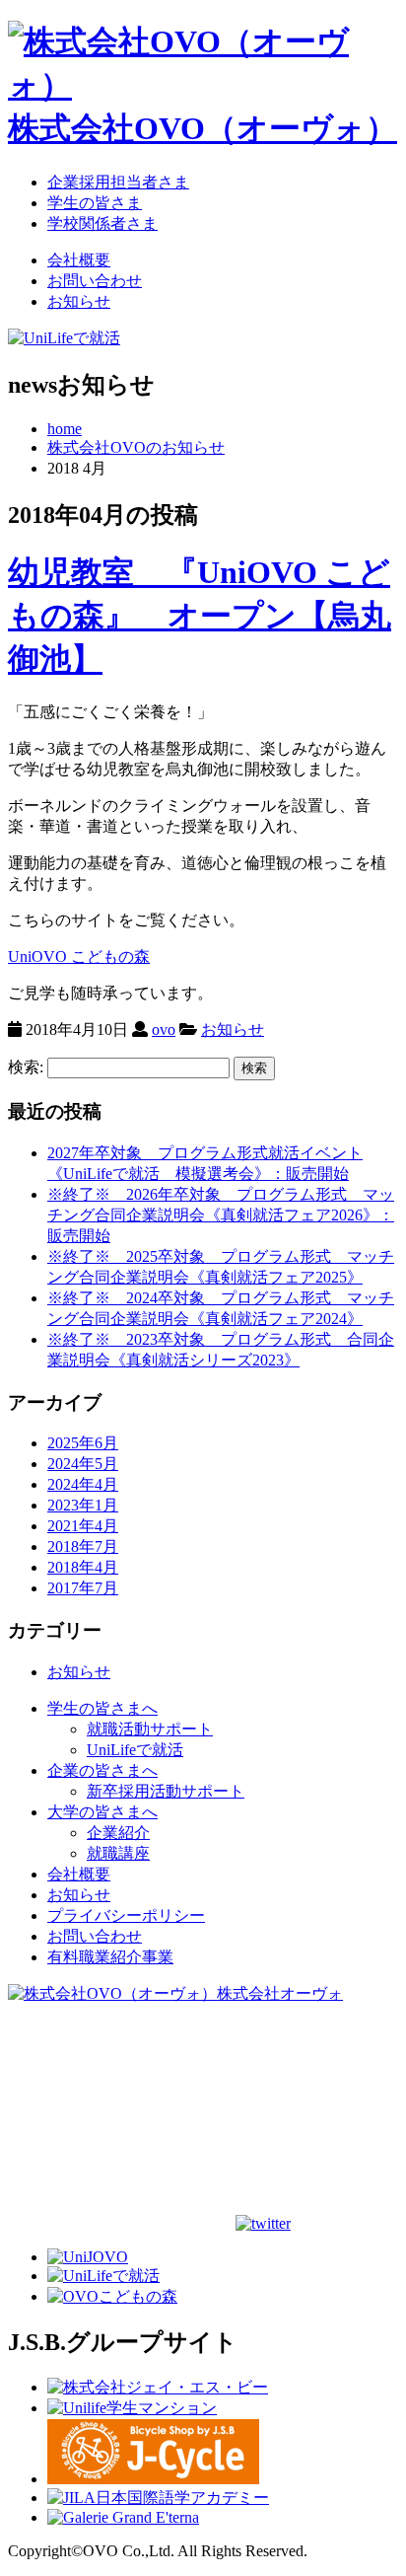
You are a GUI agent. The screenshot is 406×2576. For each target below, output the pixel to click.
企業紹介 (118, 1833)
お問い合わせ (95, 281)
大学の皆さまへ (102, 1812)
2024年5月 (83, 1464)
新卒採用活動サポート (166, 1791)
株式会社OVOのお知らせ (136, 447)
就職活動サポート (150, 1729)
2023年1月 (83, 1505)
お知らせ (79, 301)
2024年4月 (83, 1484)
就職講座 (118, 1853)
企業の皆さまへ (102, 1770)
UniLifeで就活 (135, 1750)
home (65, 429)
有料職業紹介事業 (110, 1957)
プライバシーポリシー (126, 1915)
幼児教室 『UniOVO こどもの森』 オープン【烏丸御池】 (200, 616)
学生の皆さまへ (102, 1708)
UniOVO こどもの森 (79, 957)
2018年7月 (83, 1546)
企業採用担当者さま (118, 182)
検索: (26, 1067)
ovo (164, 1030)
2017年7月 (83, 1588)
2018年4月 (83, 1567)
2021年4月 (83, 1526)
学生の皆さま (95, 203)
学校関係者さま (102, 223)
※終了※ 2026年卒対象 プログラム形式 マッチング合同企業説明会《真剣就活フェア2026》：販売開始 (221, 1215)
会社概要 (79, 260)
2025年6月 (83, 1443)
